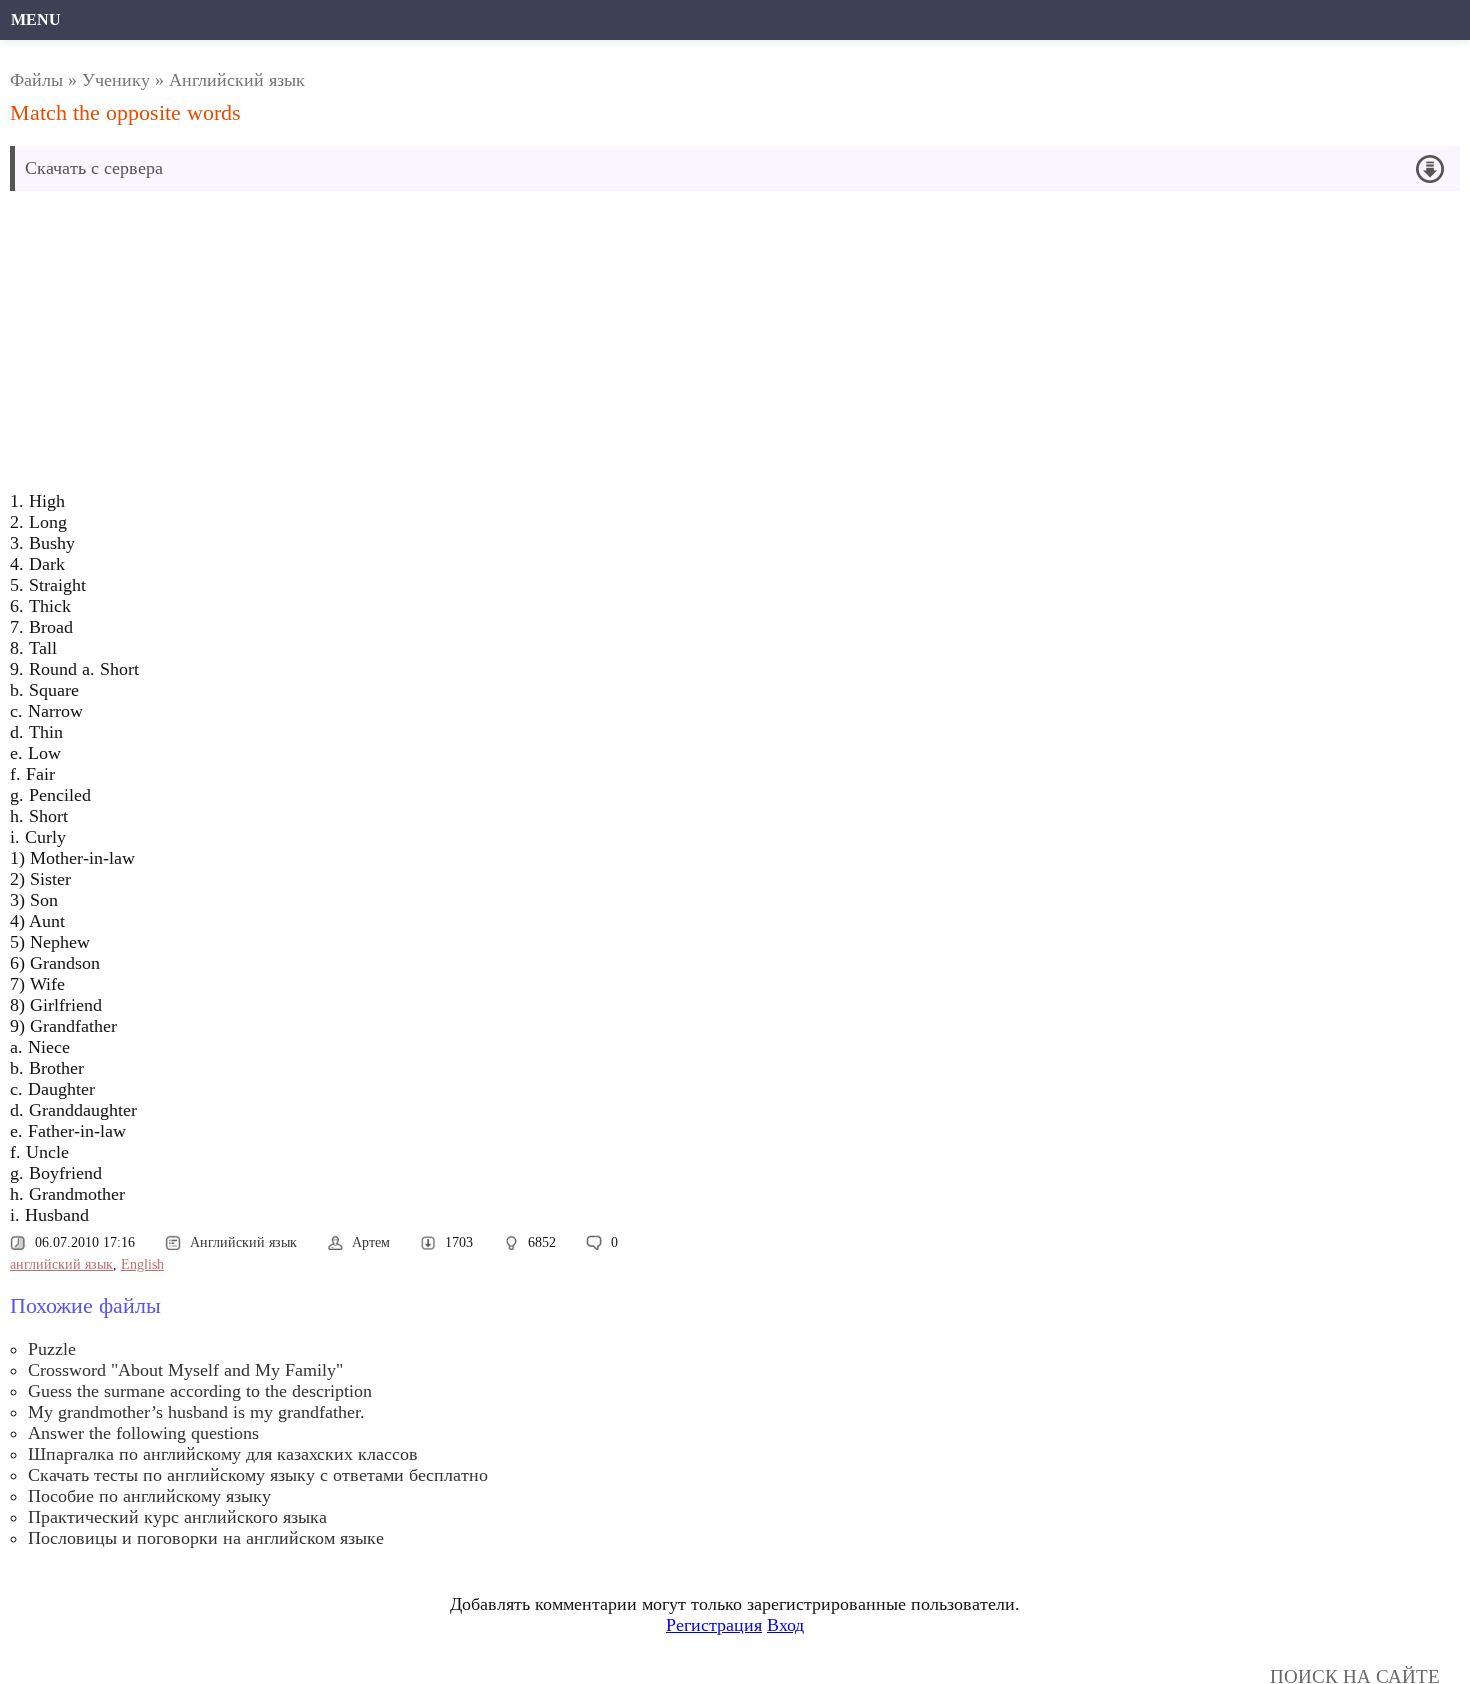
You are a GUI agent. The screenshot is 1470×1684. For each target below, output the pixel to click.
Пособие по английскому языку (149, 1496)
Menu (36, 19)
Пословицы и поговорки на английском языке (206, 1538)
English (142, 1264)
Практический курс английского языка (177, 1517)
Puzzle (52, 1349)
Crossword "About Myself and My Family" (185, 1370)
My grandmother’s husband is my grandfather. (196, 1412)
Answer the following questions (143, 1433)
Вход (785, 1625)
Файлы (36, 80)
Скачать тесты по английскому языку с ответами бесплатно (258, 1475)
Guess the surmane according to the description (200, 1391)
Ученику (116, 80)
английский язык (61, 1264)
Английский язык (237, 80)
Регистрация (714, 1625)
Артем (371, 1242)
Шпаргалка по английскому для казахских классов (223, 1454)
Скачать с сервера (94, 168)
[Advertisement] (510, 346)
